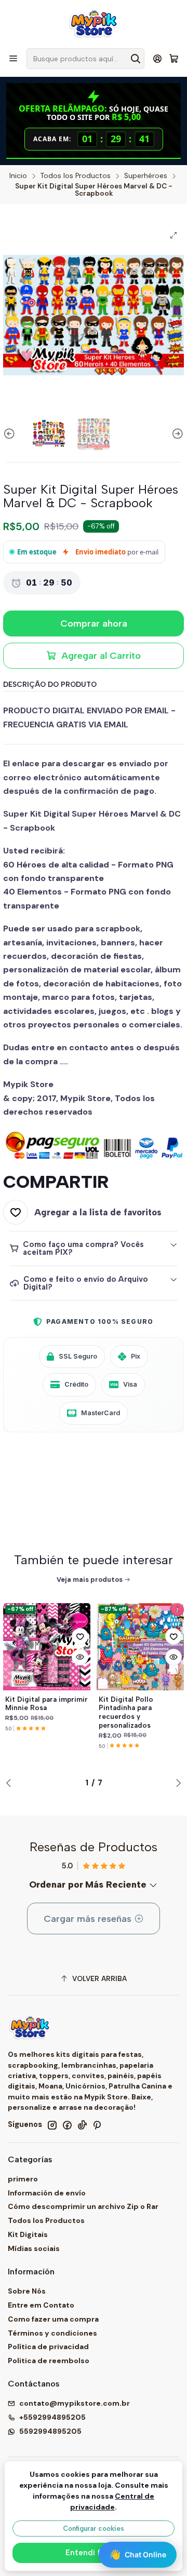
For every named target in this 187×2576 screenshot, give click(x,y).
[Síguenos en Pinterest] (97, 2125)
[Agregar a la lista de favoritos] (80, 1636)
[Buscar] (136, 59)
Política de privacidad (48, 2347)
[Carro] (174, 59)
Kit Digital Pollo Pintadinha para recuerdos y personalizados (126, 1712)
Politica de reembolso (49, 2361)
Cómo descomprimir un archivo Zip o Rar (83, 2206)
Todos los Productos (76, 176)
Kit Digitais (28, 2234)
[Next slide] (176, 434)
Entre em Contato (41, 2305)
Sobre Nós (27, 2291)
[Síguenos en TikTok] (82, 2125)
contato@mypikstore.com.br (75, 2403)
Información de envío (47, 2193)
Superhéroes (146, 176)
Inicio (18, 176)
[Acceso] (158, 58)
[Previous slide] (11, 434)
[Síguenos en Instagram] (52, 2125)
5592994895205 (50, 2431)
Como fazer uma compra (53, 2319)
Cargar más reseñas (89, 1919)
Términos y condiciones (52, 2333)
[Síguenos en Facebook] (67, 2125)
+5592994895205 (52, 2417)
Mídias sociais (34, 2248)
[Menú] (13, 58)
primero (23, 2179)
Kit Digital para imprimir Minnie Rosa (46, 1704)
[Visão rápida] (80, 1657)
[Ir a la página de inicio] (94, 23)
